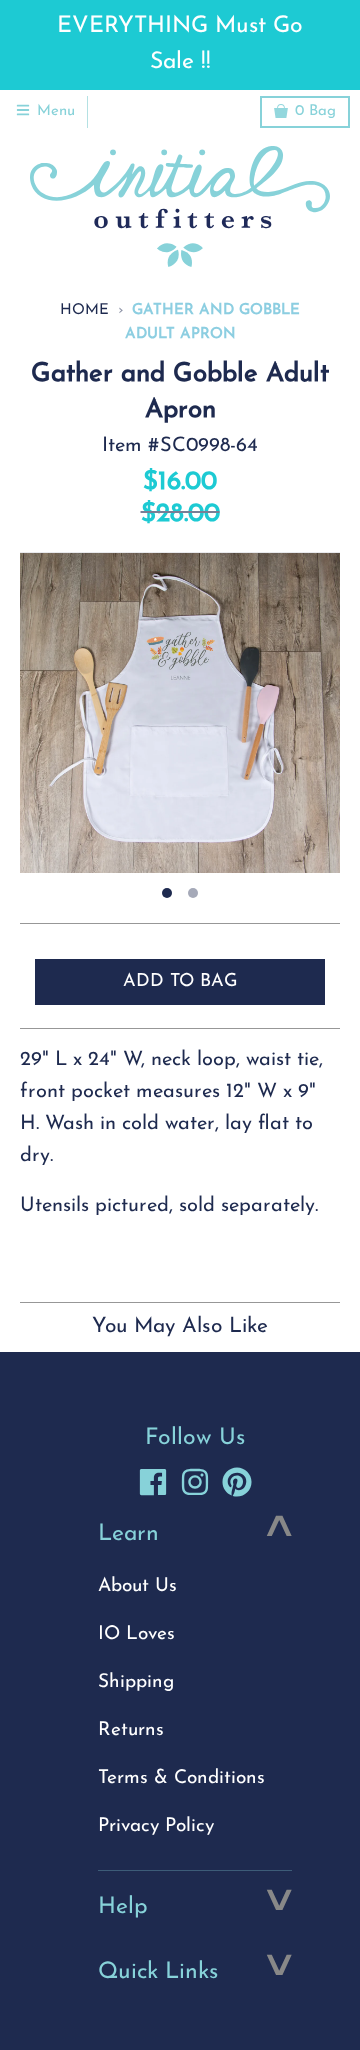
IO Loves (136, 1634)
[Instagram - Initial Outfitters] (195, 1482)
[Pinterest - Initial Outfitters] (237, 1482)
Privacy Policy (156, 1826)
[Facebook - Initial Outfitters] (153, 1482)
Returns (131, 1730)
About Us (137, 1586)
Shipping (136, 1682)
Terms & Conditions (181, 1778)
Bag (315, 111)
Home (84, 310)
